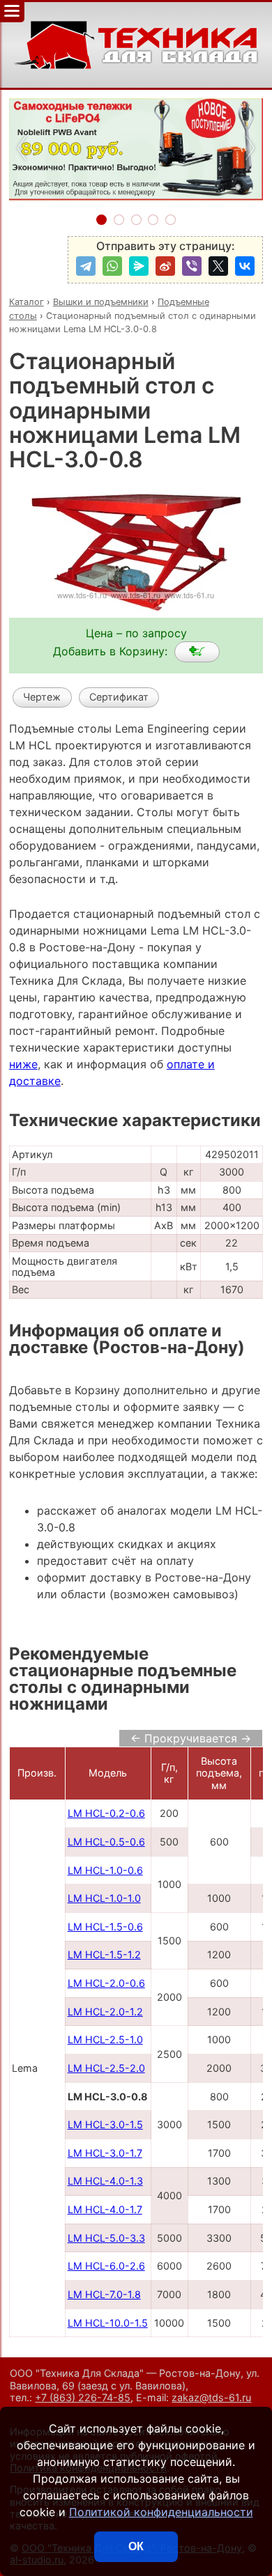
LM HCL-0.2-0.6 (106, 1813)
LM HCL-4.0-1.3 (105, 2181)
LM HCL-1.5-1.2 (104, 1954)
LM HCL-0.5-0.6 (106, 1842)
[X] (218, 266)
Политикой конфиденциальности (161, 2512)
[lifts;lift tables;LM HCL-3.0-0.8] (197, 652)
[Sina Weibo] (165, 266)
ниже (23, 1064)
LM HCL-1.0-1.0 (104, 1898)
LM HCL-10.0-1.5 (108, 2323)
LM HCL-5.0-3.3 (106, 2238)
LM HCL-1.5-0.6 (105, 1927)
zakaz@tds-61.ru (211, 2397)
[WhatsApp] (112, 266)
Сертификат (119, 697)
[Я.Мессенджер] (139, 266)
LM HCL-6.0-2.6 (106, 2266)
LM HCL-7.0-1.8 (104, 2294)
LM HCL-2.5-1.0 (105, 2039)
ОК (136, 2546)
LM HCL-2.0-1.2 (105, 2012)
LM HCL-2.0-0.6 (106, 1983)
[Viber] (192, 266)
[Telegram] (86, 266)
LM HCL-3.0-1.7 (105, 2153)
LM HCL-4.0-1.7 (105, 2209)
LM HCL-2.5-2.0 (106, 2068)
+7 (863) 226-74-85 (83, 2397)
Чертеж (42, 697)
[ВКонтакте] (245, 266)
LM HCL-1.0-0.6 (105, 1870)
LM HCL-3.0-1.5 (105, 2124)
